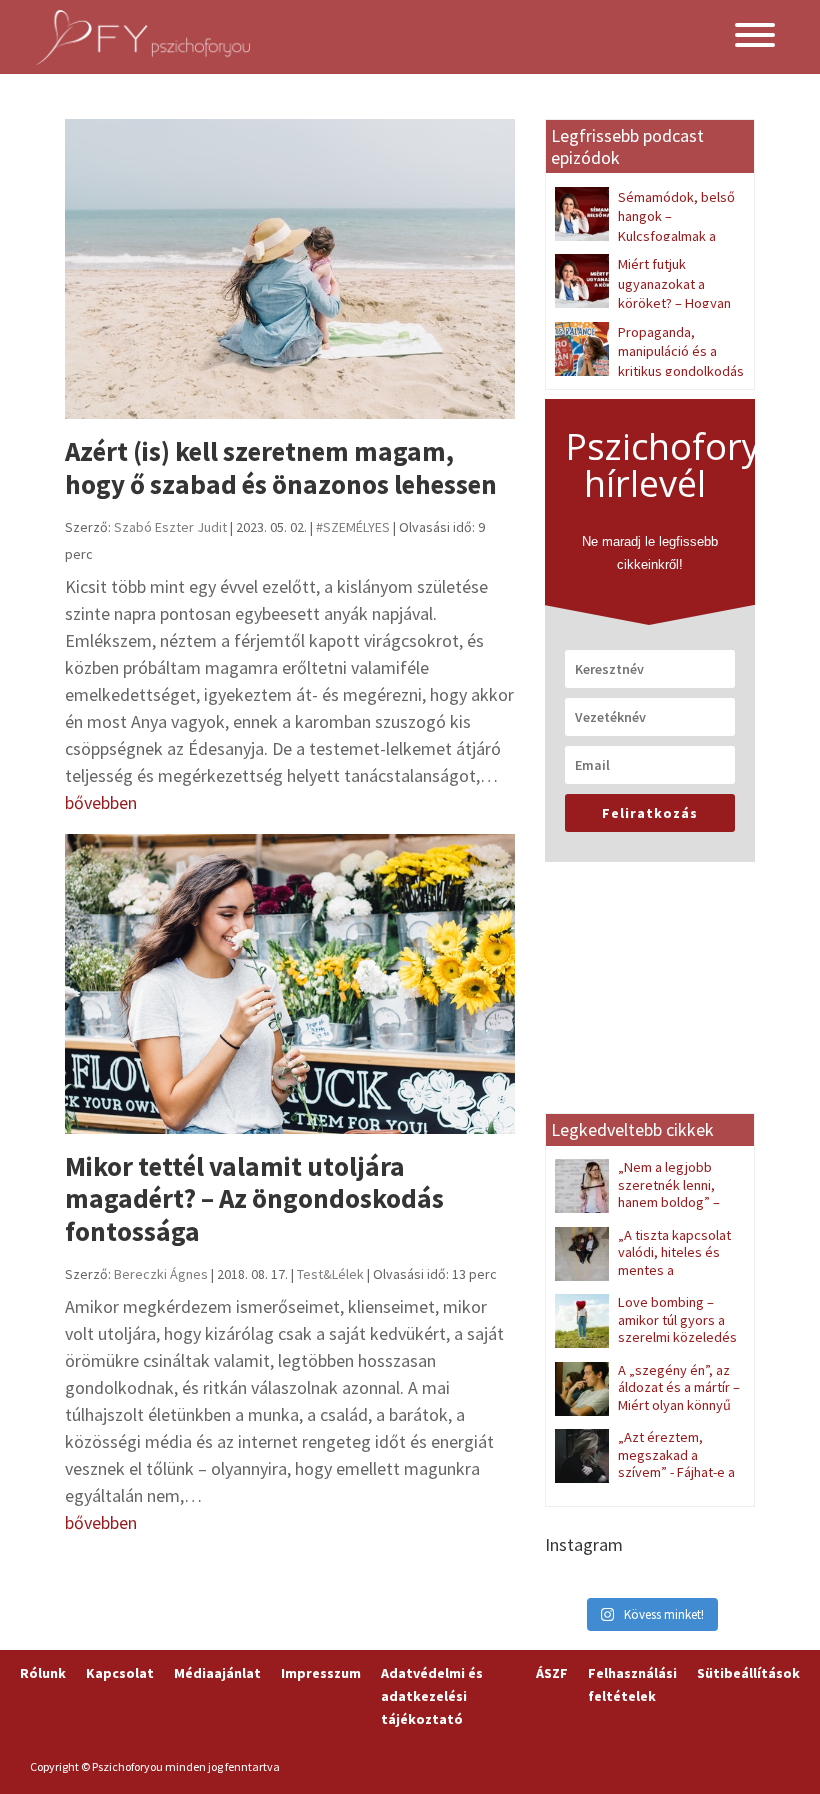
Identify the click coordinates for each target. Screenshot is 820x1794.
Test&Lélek (330, 1274)
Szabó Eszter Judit (170, 527)
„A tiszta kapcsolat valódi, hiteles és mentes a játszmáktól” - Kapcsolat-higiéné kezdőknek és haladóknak (644, 1278)
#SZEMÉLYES (353, 527)
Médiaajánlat (217, 1673)
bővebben (101, 802)
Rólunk (43, 1673)
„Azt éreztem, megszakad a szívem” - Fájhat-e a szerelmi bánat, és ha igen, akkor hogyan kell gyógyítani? (645, 1480)
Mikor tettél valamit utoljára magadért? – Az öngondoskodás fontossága (254, 1198)
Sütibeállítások (748, 1673)
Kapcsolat (120, 1673)
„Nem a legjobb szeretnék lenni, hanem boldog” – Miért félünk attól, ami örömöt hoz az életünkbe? (645, 1202)
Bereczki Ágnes (161, 1274)
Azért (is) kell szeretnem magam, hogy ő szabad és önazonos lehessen (281, 467)
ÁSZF (552, 1673)
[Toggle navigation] (755, 37)
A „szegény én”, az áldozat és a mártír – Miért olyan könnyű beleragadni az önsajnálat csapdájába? (647, 1405)
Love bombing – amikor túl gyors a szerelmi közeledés (677, 1319)
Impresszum (321, 1673)
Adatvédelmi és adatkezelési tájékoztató (432, 1696)
